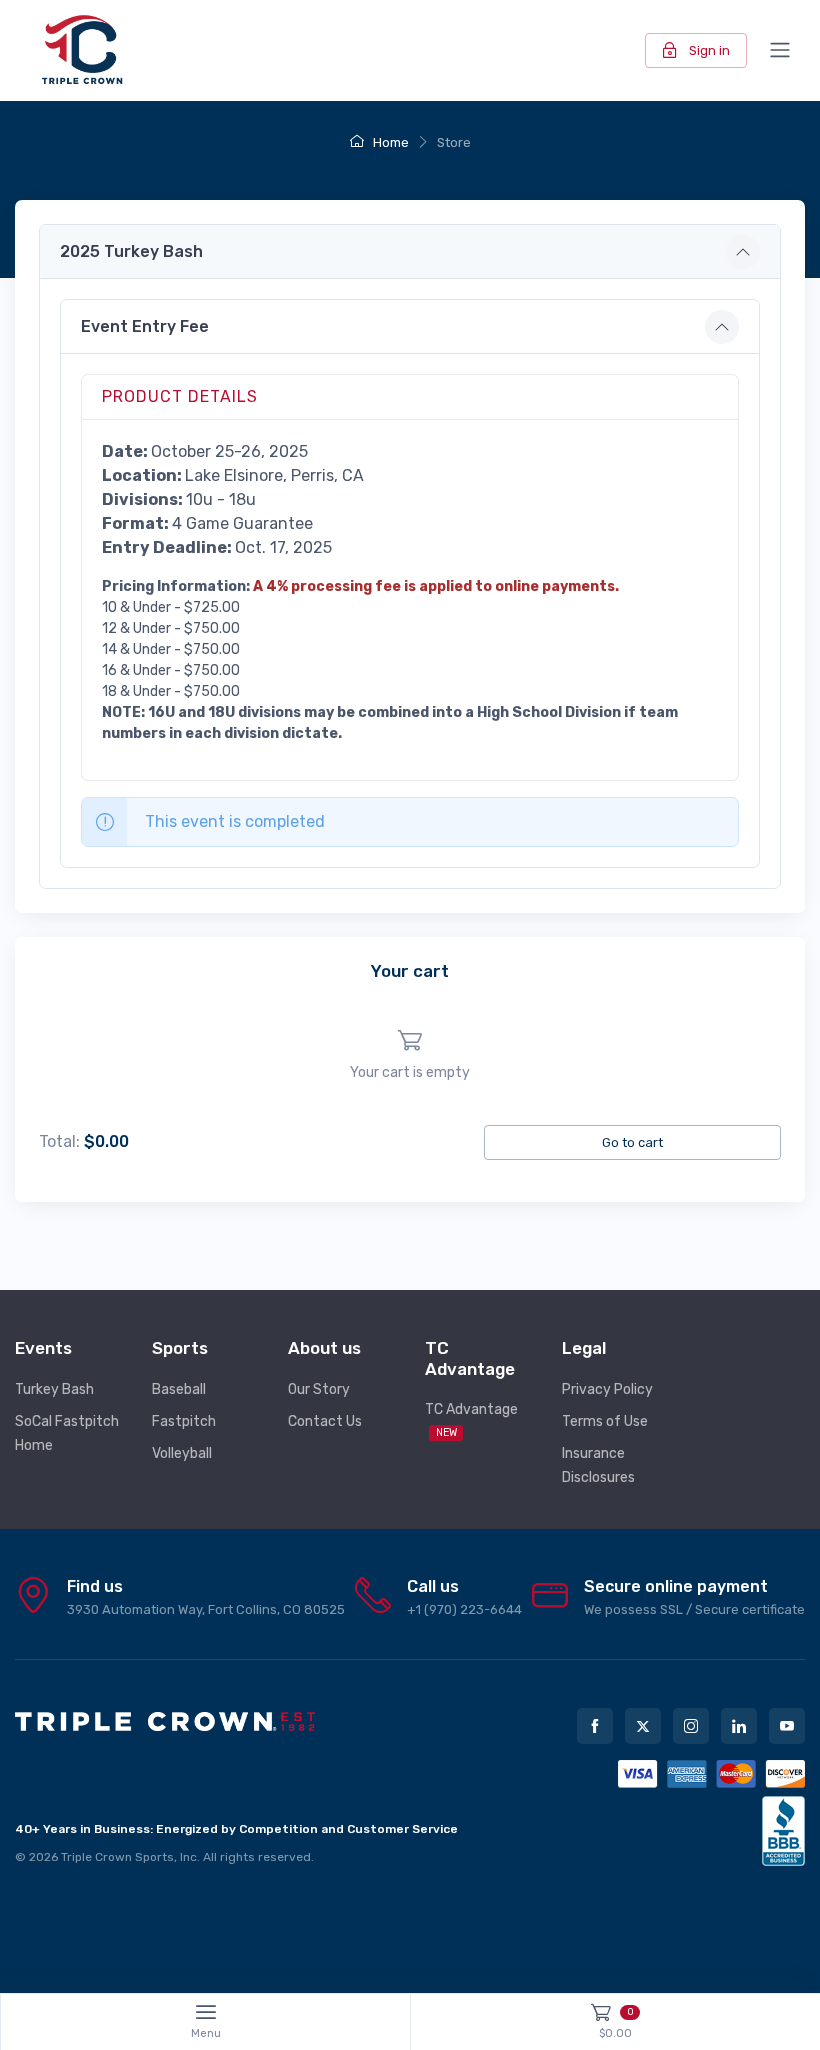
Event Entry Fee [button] (145, 326)
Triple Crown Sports (117, 1857)
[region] (410, 1055)
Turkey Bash (54, 1389)
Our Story (319, 1389)
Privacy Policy (607, 1389)
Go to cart (632, 1142)
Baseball (179, 1389)
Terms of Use (605, 1421)
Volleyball (182, 1453)
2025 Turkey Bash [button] (131, 251)
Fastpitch (184, 1421)
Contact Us (325, 1421)
